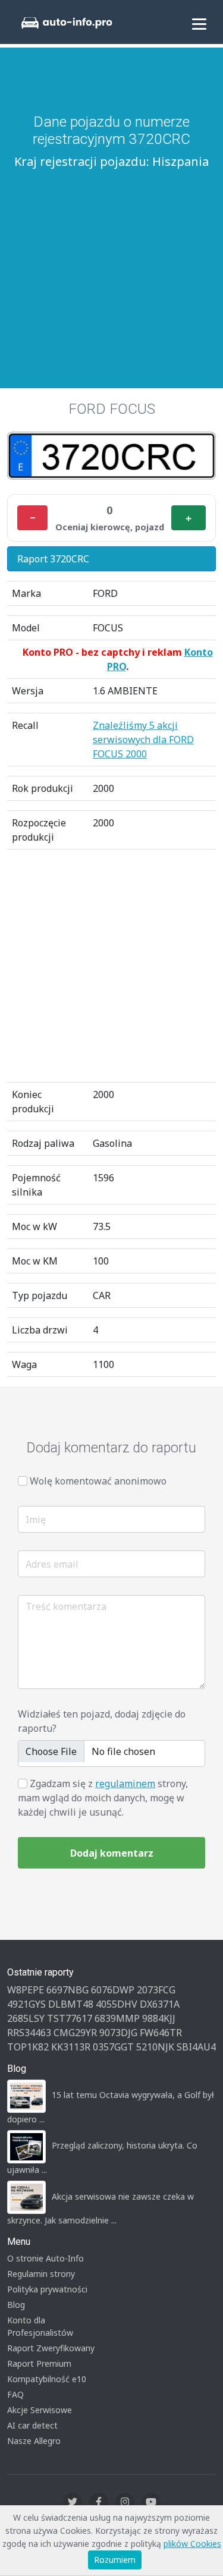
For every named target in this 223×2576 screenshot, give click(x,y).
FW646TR (161, 2033)
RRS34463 (29, 2033)
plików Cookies (192, 2544)
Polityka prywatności (47, 2289)
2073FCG (156, 1990)
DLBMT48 (71, 2004)
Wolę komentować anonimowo (98, 1481)
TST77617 (70, 2018)
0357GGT (113, 2047)
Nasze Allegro (34, 2441)
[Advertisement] (111, 263)
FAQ (15, 2394)
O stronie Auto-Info (45, 2258)
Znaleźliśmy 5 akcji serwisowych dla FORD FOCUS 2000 (143, 740)
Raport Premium (39, 2363)
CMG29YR (75, 2033)
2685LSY (26, 2018)
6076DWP (113, 1990)
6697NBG (67, 1990)
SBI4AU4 (196, 2047)
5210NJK (155, 2047)
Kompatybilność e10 (47, 2379)
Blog (16, 2305)
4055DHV (117, 2004)
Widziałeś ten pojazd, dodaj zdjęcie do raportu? (102, 1721)
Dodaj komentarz (112, 1853)
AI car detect (32, 2425)
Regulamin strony (41, 2274)
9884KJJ (159, 2018)
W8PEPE (26, 1990)
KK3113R (71, 2047)
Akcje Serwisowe (40, 2410)
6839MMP (117, 2018)
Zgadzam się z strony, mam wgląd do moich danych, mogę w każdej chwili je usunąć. (103, 1798)
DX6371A (160, 2004)
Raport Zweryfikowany (51, 2348)
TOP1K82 (28, 2047)
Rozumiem (115, 2560)
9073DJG (118, 2033)
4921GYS (26, 2004)
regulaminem (125, 1784)
